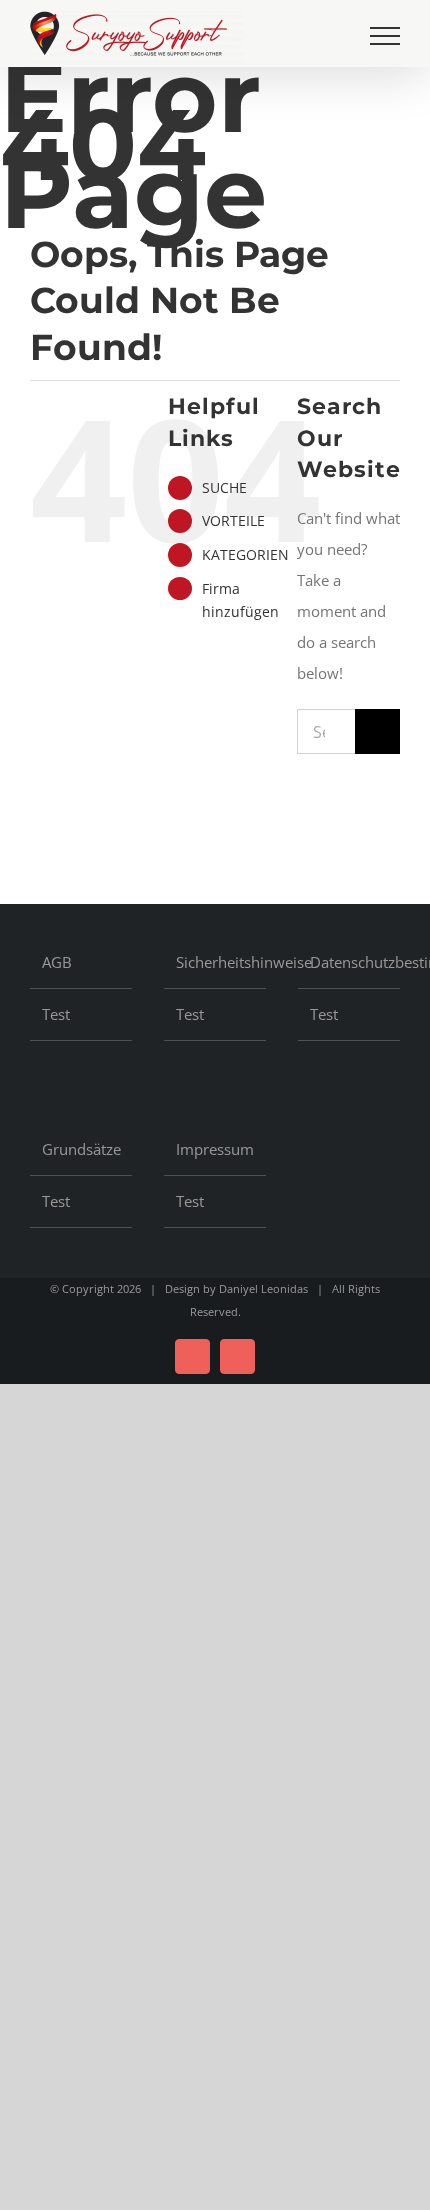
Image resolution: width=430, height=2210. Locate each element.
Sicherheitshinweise (216, 962)
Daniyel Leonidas (263, 1288)
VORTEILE (233, 520)
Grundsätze (81, 1149)
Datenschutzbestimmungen (350, 962)
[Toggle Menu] (385, 36)
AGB (57, 962)
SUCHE (224, 487)
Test (56, 1014)
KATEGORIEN (245, 554)
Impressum (215, 1149)
